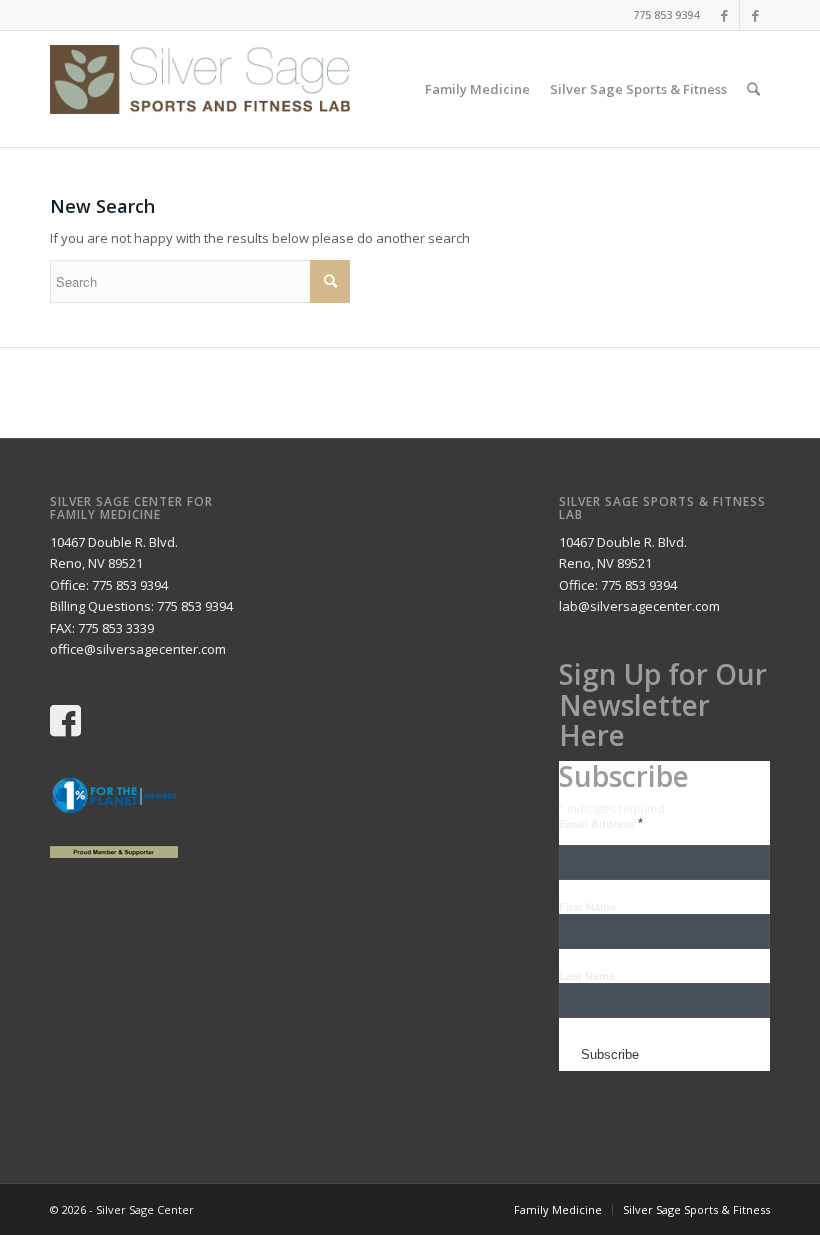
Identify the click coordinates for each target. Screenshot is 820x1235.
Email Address (601, 824)
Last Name (587, 976)
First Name (587, 907)
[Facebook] (724, 15)
